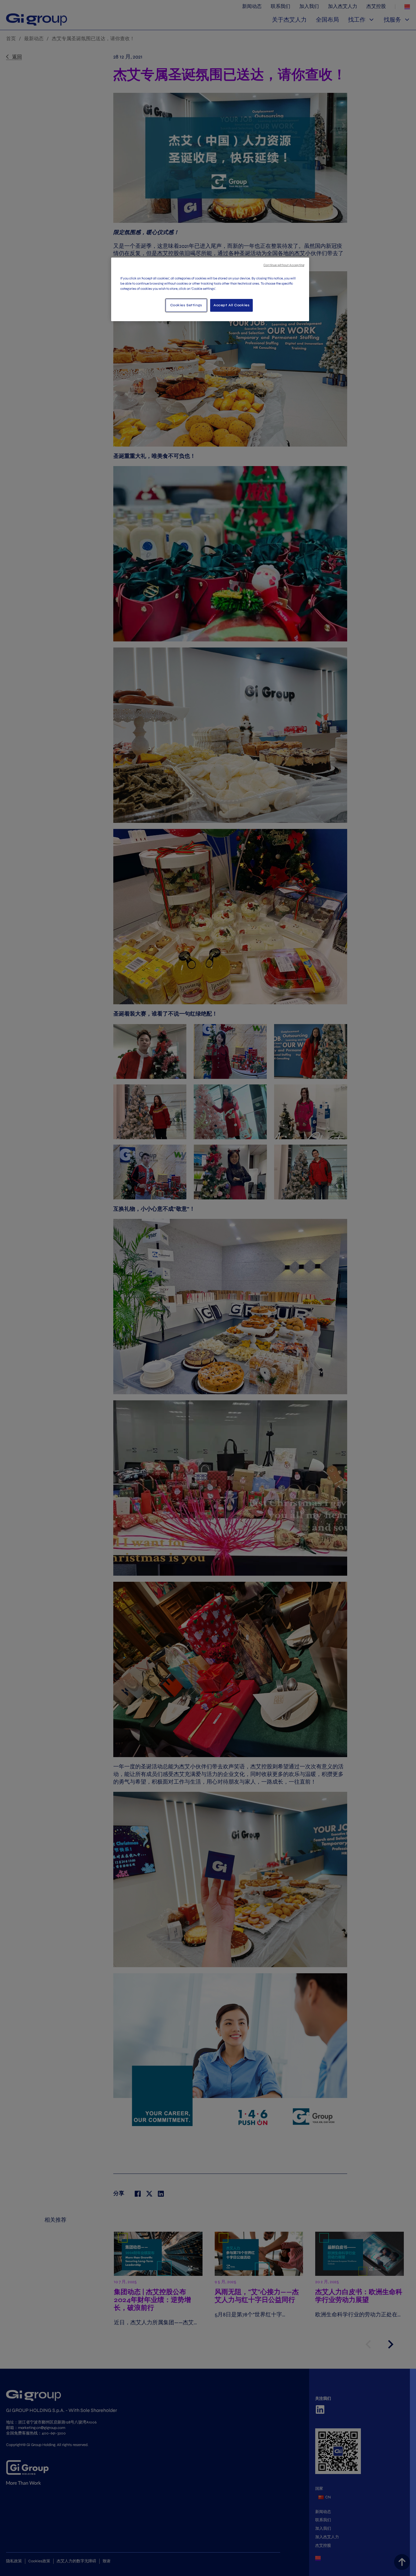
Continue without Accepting (284, 265)
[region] (210, 289)
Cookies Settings (186, 305)
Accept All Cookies (231, 305)
